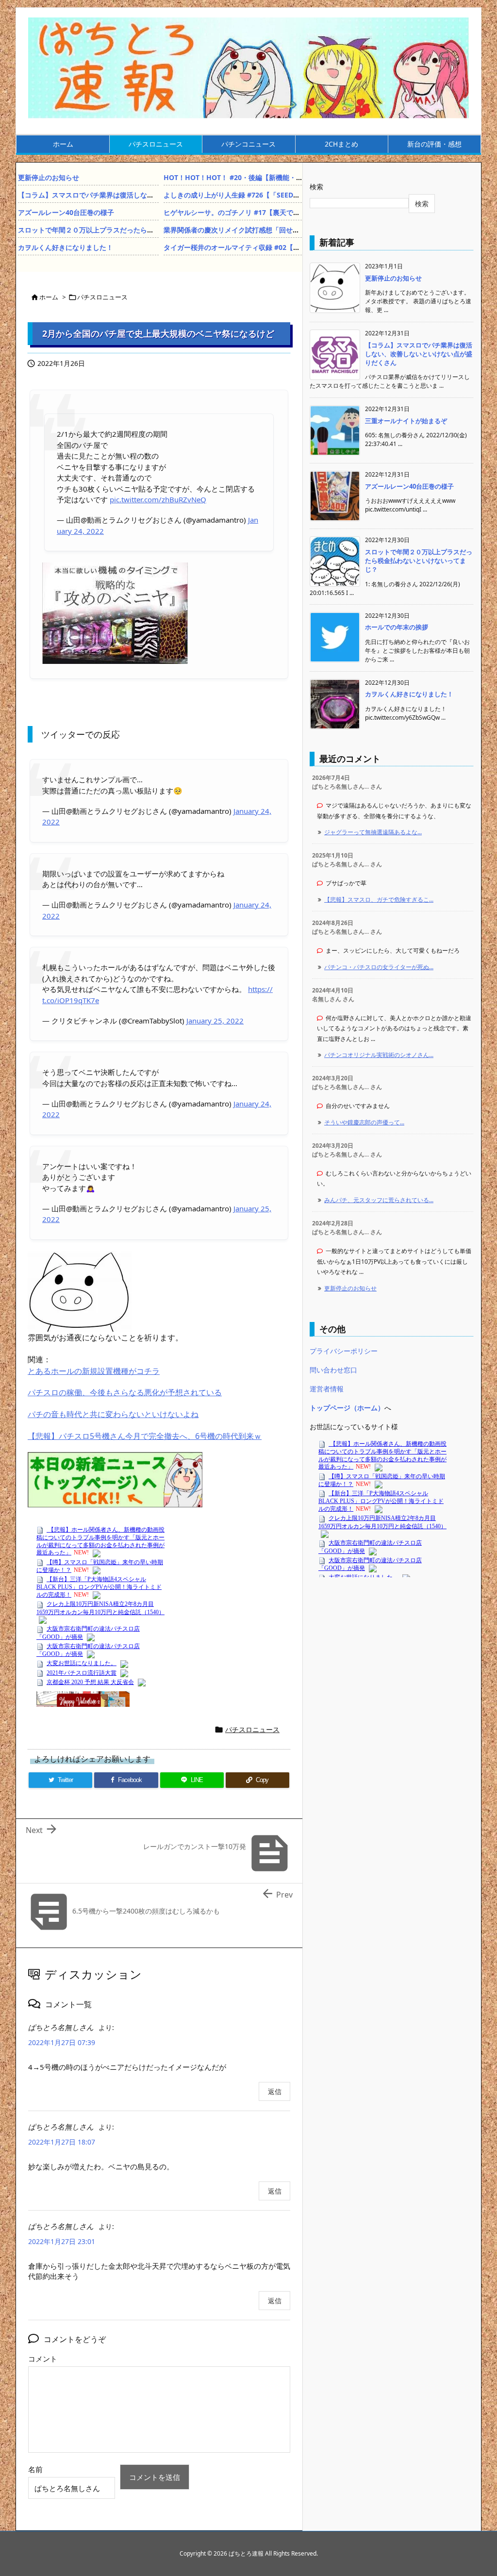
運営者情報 (327, 1389)
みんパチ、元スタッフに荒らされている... (379, 1200)
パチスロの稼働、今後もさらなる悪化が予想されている (125, 1392)
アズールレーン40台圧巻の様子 (66, 212)
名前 (35, 2469)
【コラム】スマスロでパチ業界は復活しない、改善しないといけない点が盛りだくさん (150, 195)
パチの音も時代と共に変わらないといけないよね (113, 1414)
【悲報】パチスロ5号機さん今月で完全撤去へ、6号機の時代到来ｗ (145, 1436)
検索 (316, 187)
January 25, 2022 (215, 1021)
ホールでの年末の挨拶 (397, 627)
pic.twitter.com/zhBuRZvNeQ (158, 499)
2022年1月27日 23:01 (62, 2241)
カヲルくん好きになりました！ (66, 247)
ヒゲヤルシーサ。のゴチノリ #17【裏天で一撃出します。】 (256, 212)
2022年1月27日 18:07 (62, 2142)
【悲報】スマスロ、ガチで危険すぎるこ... (379, 900)
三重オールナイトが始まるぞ (406, 421)
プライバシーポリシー (344, 1351)
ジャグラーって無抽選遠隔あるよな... (373, 832)
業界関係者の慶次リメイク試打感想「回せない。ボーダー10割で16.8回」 (276, 230)
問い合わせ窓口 (333, 1370)
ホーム (49, 297)
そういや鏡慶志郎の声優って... (364, 1122)
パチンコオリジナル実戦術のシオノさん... (379, 1055)
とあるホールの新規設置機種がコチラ (94, 1371)
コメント (43, 2359)
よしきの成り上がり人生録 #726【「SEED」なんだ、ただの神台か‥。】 (274, 195)
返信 (275, 2091)
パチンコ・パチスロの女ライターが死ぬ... (379, 967)
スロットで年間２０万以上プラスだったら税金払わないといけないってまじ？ (137, 230)
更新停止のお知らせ (49, 177)
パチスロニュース (102, 297)
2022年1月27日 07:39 (62, 2042)
